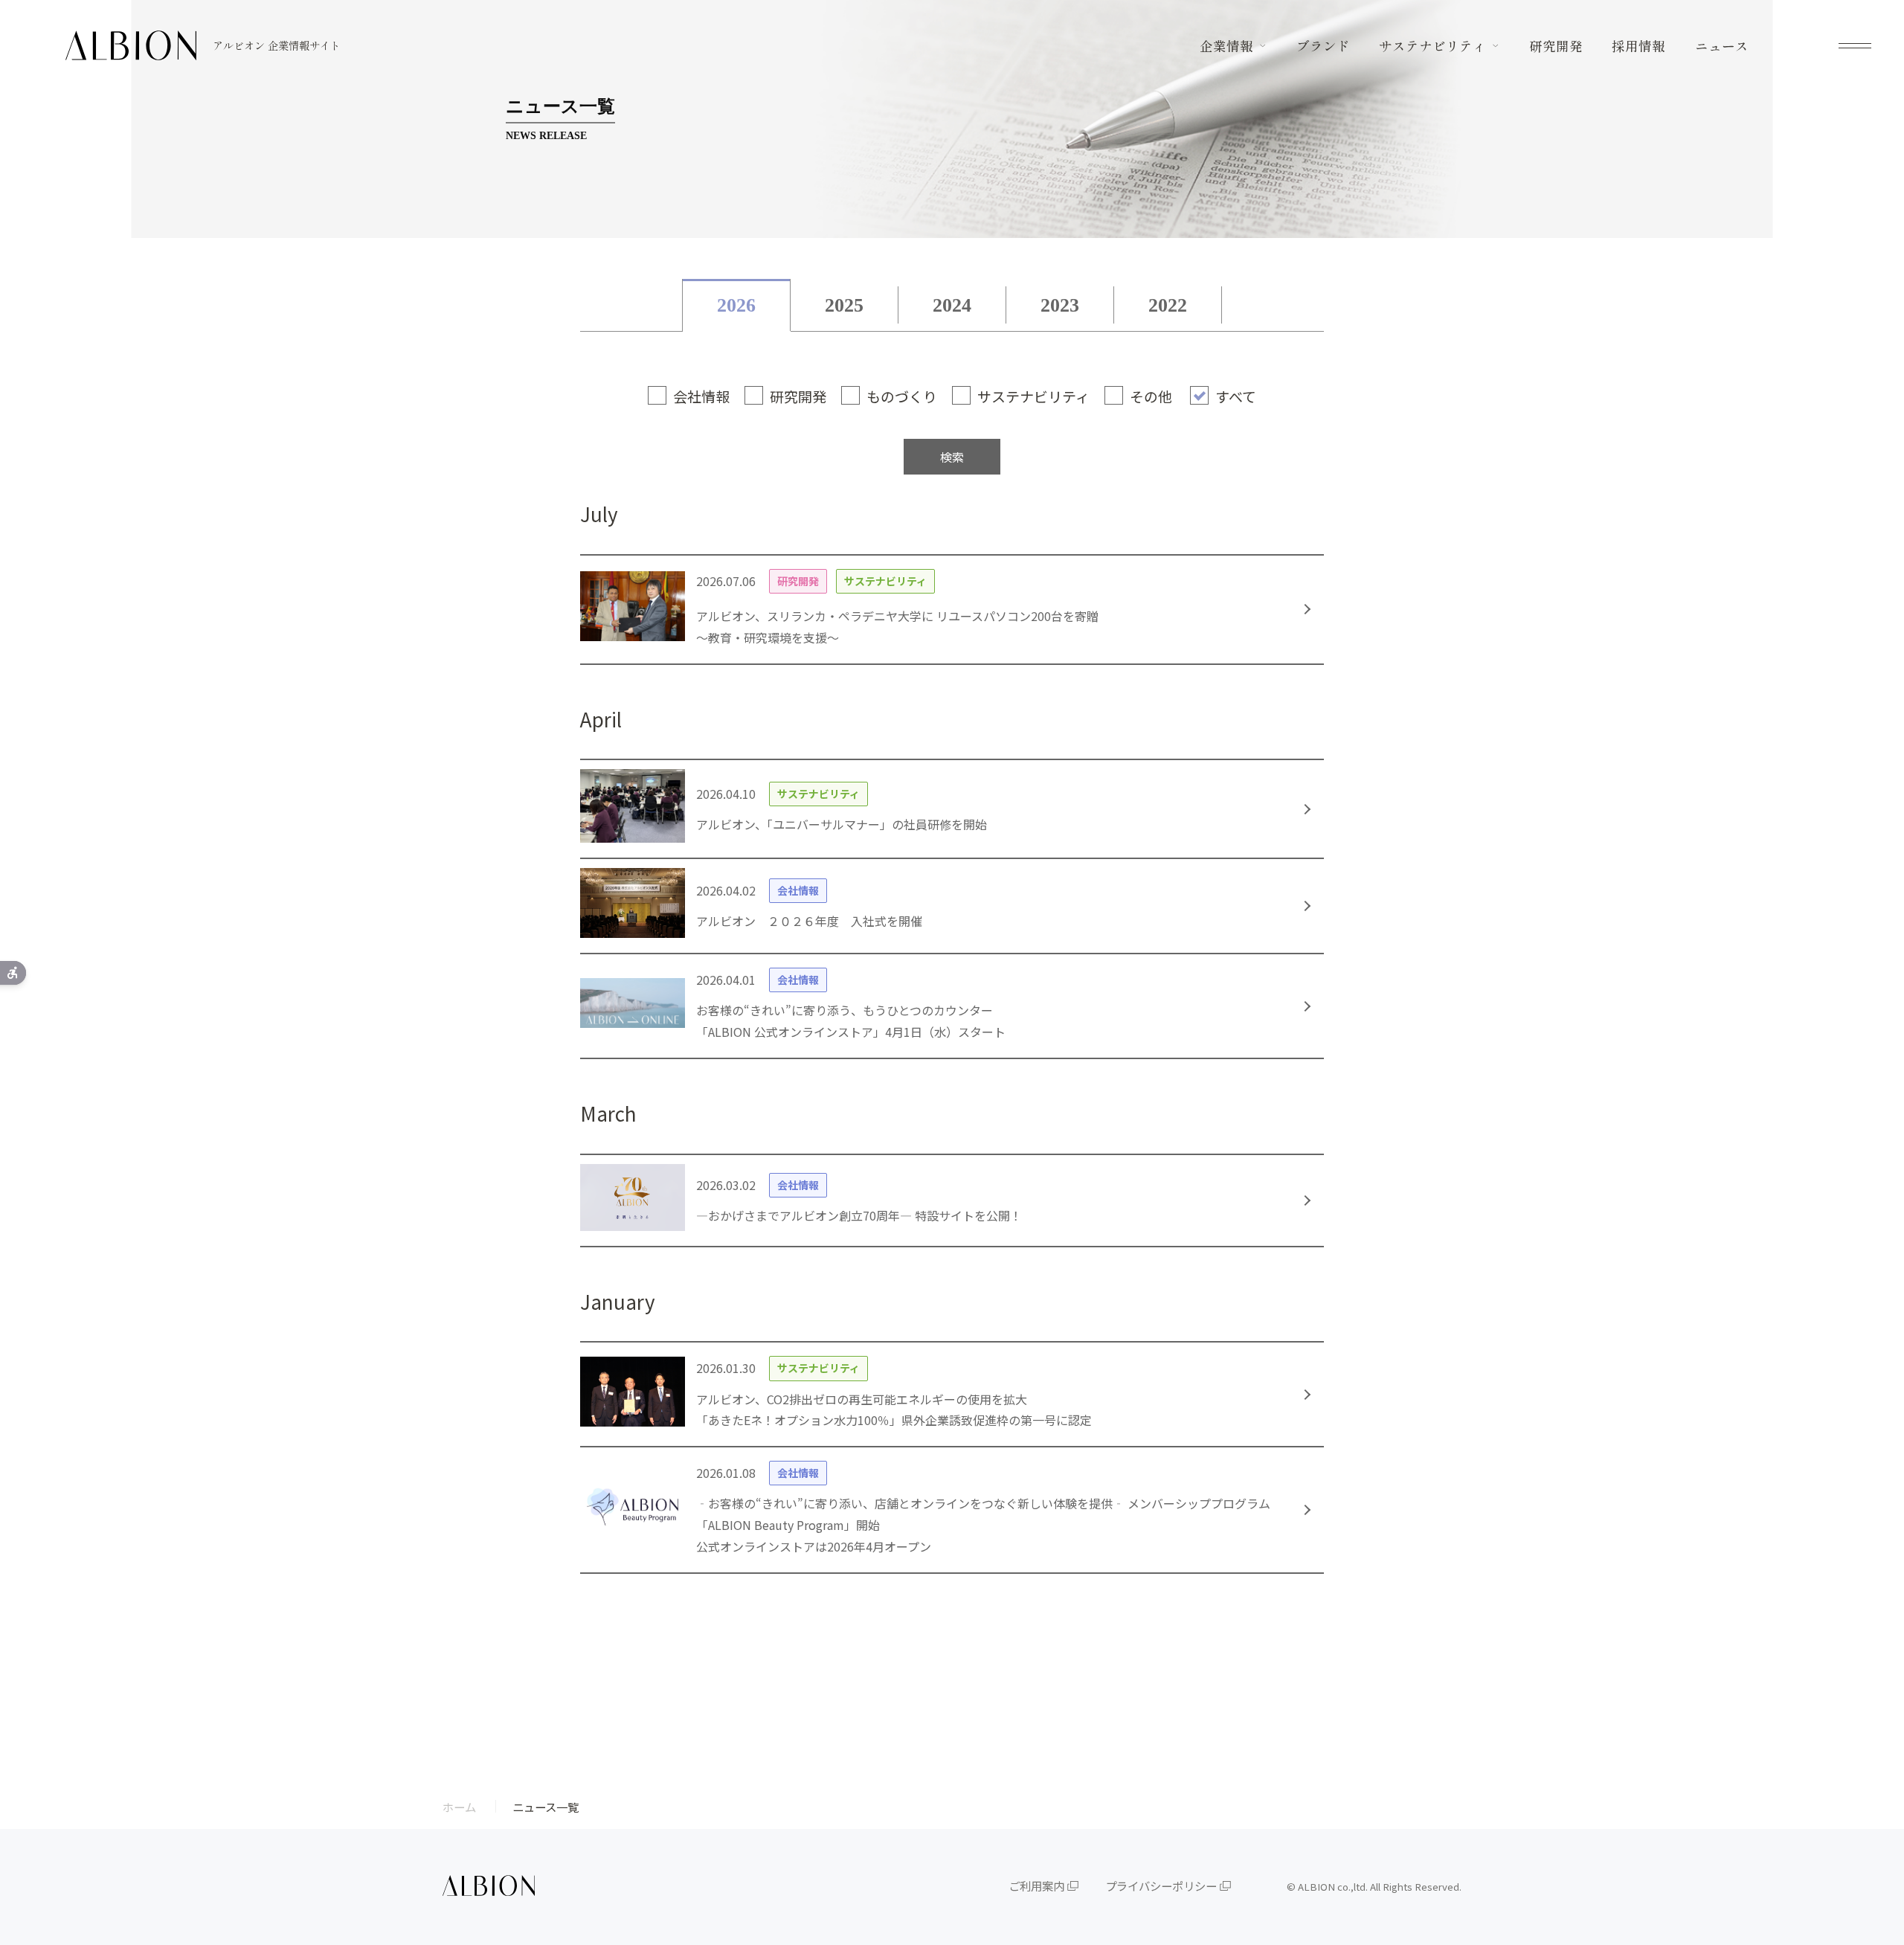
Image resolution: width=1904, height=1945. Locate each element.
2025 (844, 305)
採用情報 (1638, 46)
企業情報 (1226, 46)
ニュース (1722, 46)
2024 (952, 305)
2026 (736, 305)
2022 (1168, 305)
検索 (952, 457)
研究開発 (1556, 46)
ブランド (1323, 46)
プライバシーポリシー (1161, 1885)
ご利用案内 (1036, 1885)
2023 (1060, 305)
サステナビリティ (1432, 46)
